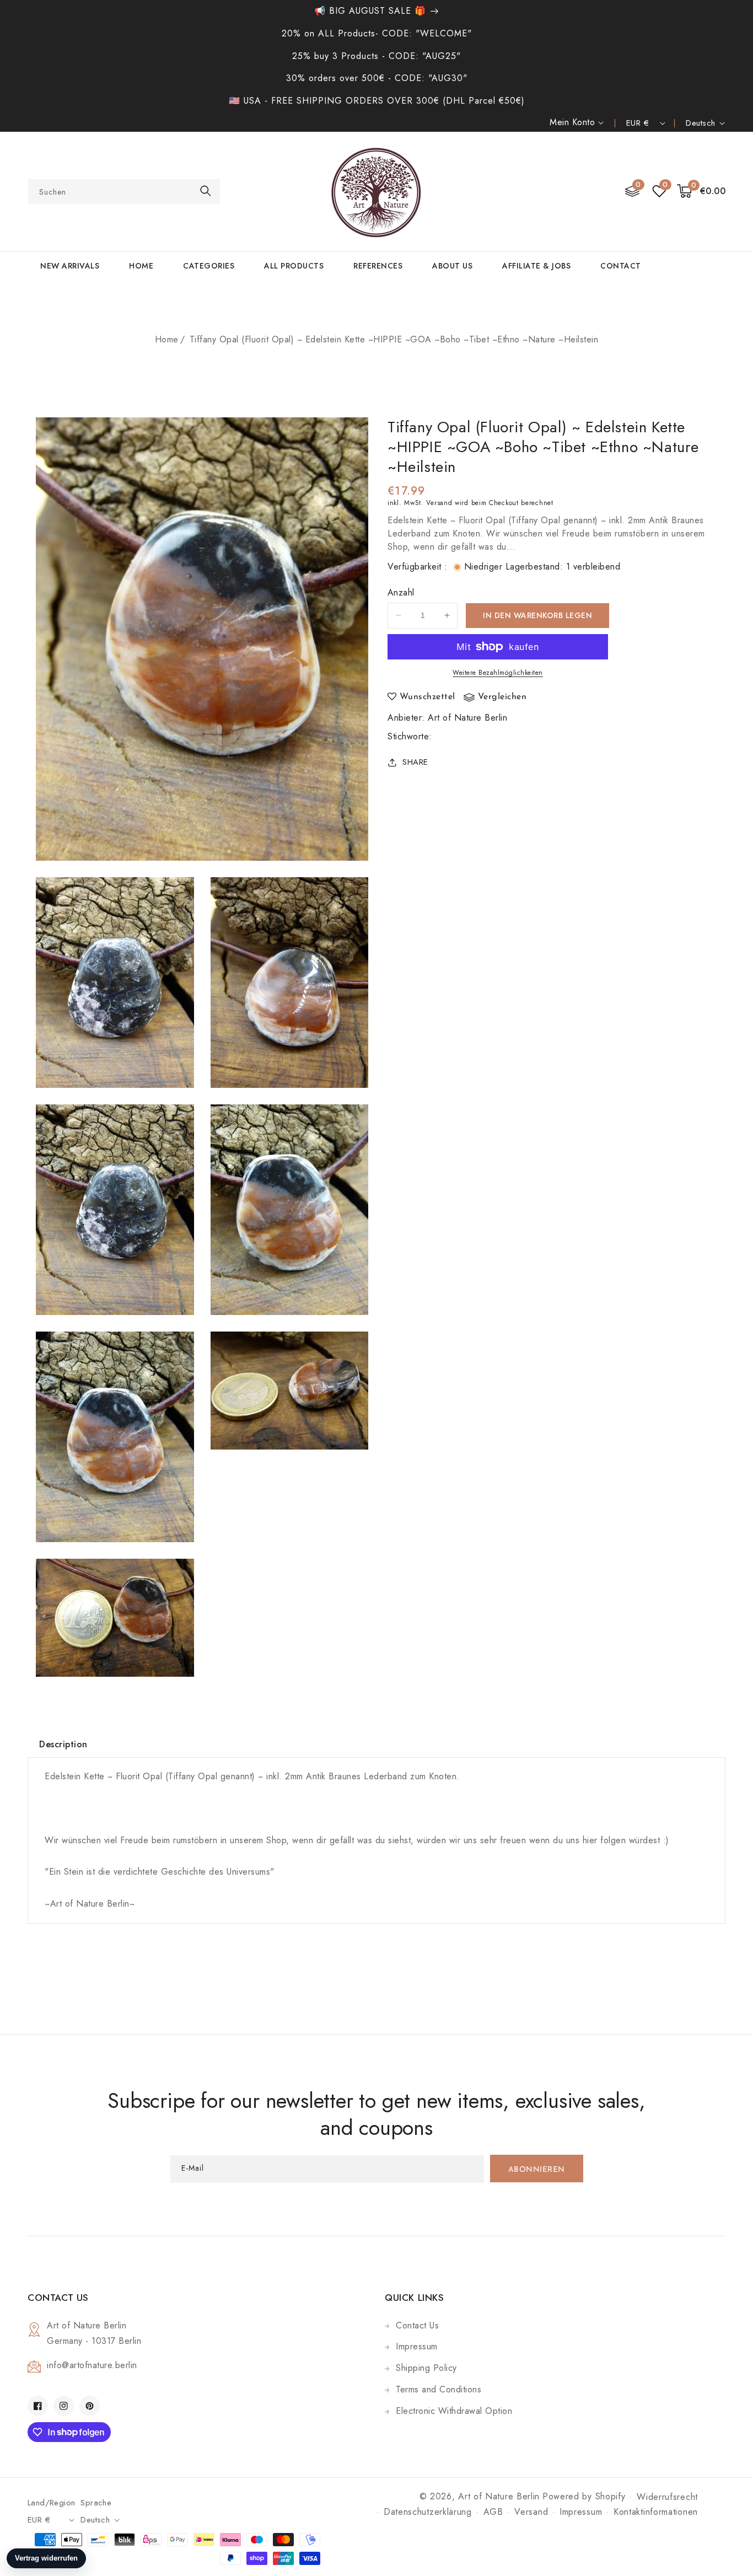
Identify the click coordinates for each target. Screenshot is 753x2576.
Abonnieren (537, 2170)
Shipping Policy (426, 2368)
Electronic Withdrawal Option (454, 2411)
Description (63, 1744)
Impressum (417, 2346)
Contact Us (417, 2325)
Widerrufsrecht (667, 2497)
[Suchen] (206, 191)
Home (167, 339)
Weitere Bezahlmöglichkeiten (498, 673)
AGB (493, 2512)
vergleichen (502, 697)
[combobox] (124, 192)
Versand (439, 503)
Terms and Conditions (439, 2389)
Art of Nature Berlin (467, 718)
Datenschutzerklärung (428, 2512)
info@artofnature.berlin (92, 2365)
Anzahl (401, 592)
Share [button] (415, 762)
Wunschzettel (427, 697)
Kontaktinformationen (656, 2512)
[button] (701, 192)
